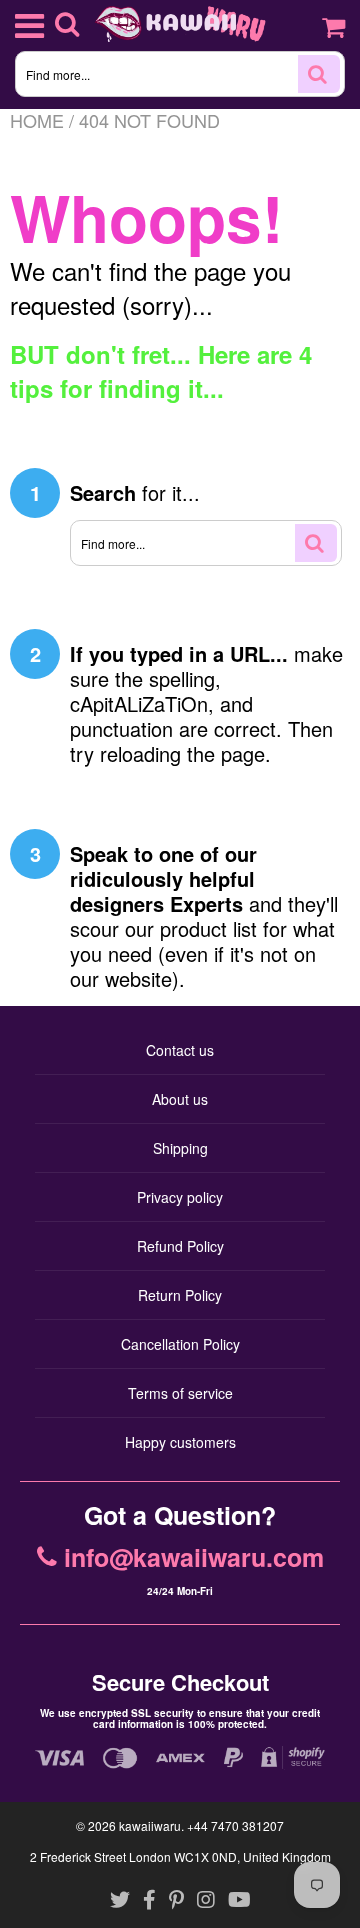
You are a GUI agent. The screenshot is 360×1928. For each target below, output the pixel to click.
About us (180, 1099)
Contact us (180, 1050)
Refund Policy (180, 1246)
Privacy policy (180, 1197)
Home (37, 120)
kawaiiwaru (150, 1825)
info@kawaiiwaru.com (194, 1558)
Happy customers (180, 1442)
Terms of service (180, 1393)
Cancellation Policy (180, 1344)
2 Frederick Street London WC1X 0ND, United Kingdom (180, 1856)
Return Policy (180, 1295)
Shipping (180, 1148)
